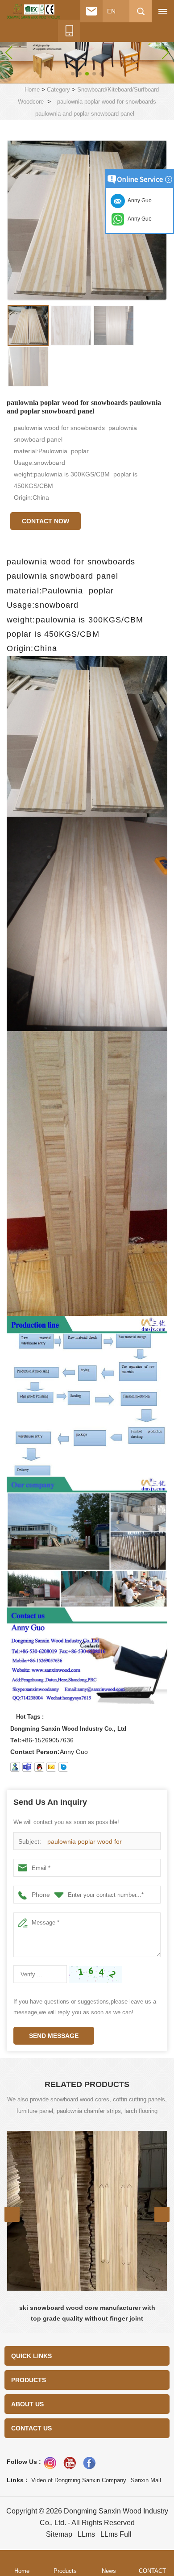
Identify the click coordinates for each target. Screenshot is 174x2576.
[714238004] (39, 1767)
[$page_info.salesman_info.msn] (15, 1767)
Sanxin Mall (146, 2480)
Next (162, 2214)
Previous (12, 2214)
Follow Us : (24, 2462)
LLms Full (116, 2534)
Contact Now (46, 521)
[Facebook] (89, 2463)
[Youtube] (70, 2463)
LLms (86, 2534)
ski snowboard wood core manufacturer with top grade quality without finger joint (87, 2313)
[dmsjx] (63, 1767)
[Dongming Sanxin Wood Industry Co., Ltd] (33, 12)
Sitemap (59, 2534)
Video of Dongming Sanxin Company (79, 2480)
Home (32, 90)
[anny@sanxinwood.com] (51, 1767)
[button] (73, 74)
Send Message (54, 2036)
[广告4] (87, 52)
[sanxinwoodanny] (27, 1767)
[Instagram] (50, 2463)
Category (58, 90)
